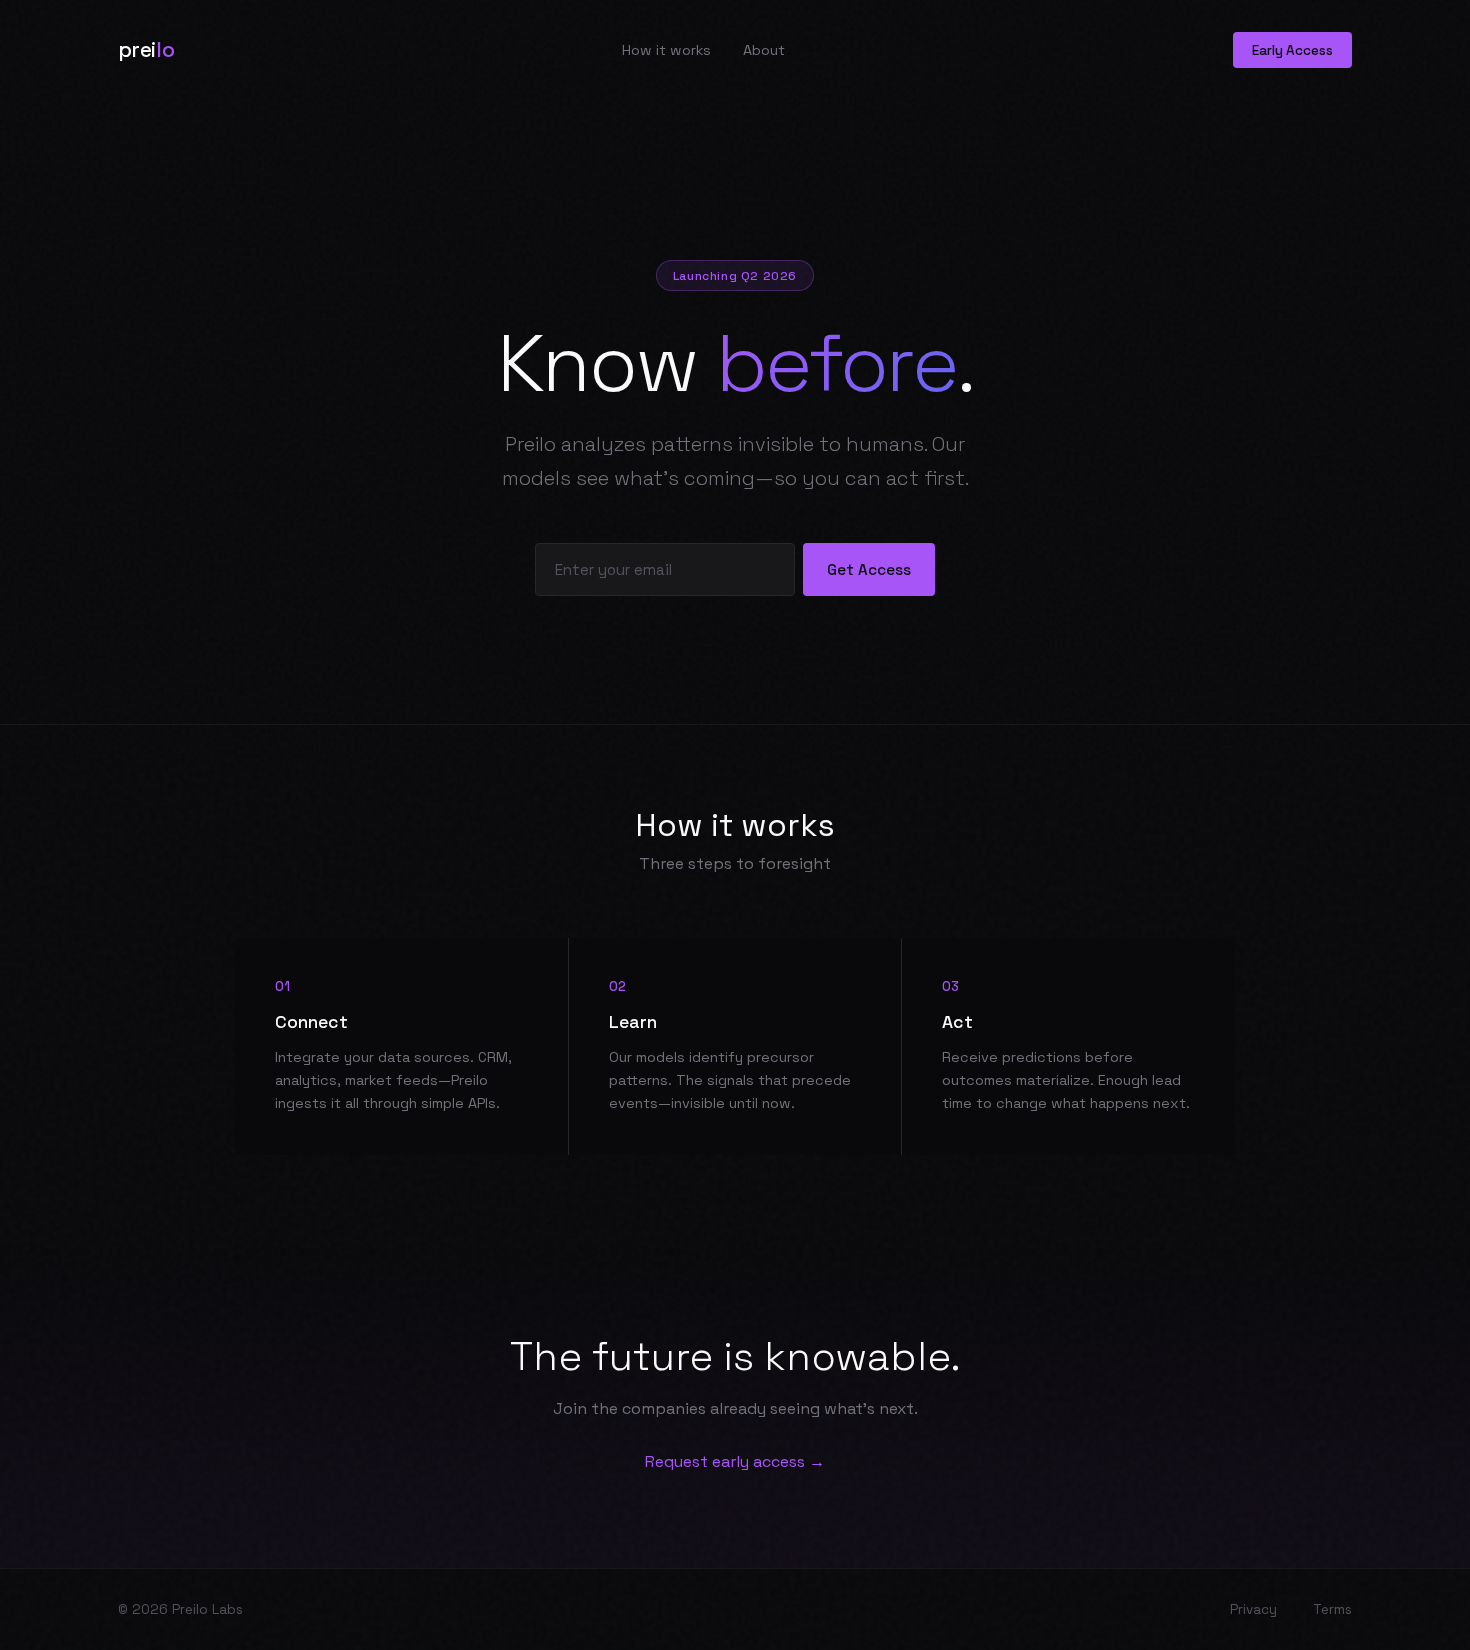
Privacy (1253, 1609)
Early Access (1292, 50)
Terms (1332, 1609)
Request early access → (735, 1461)
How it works (666, 50)
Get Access (869, 569)
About (764, 50)
